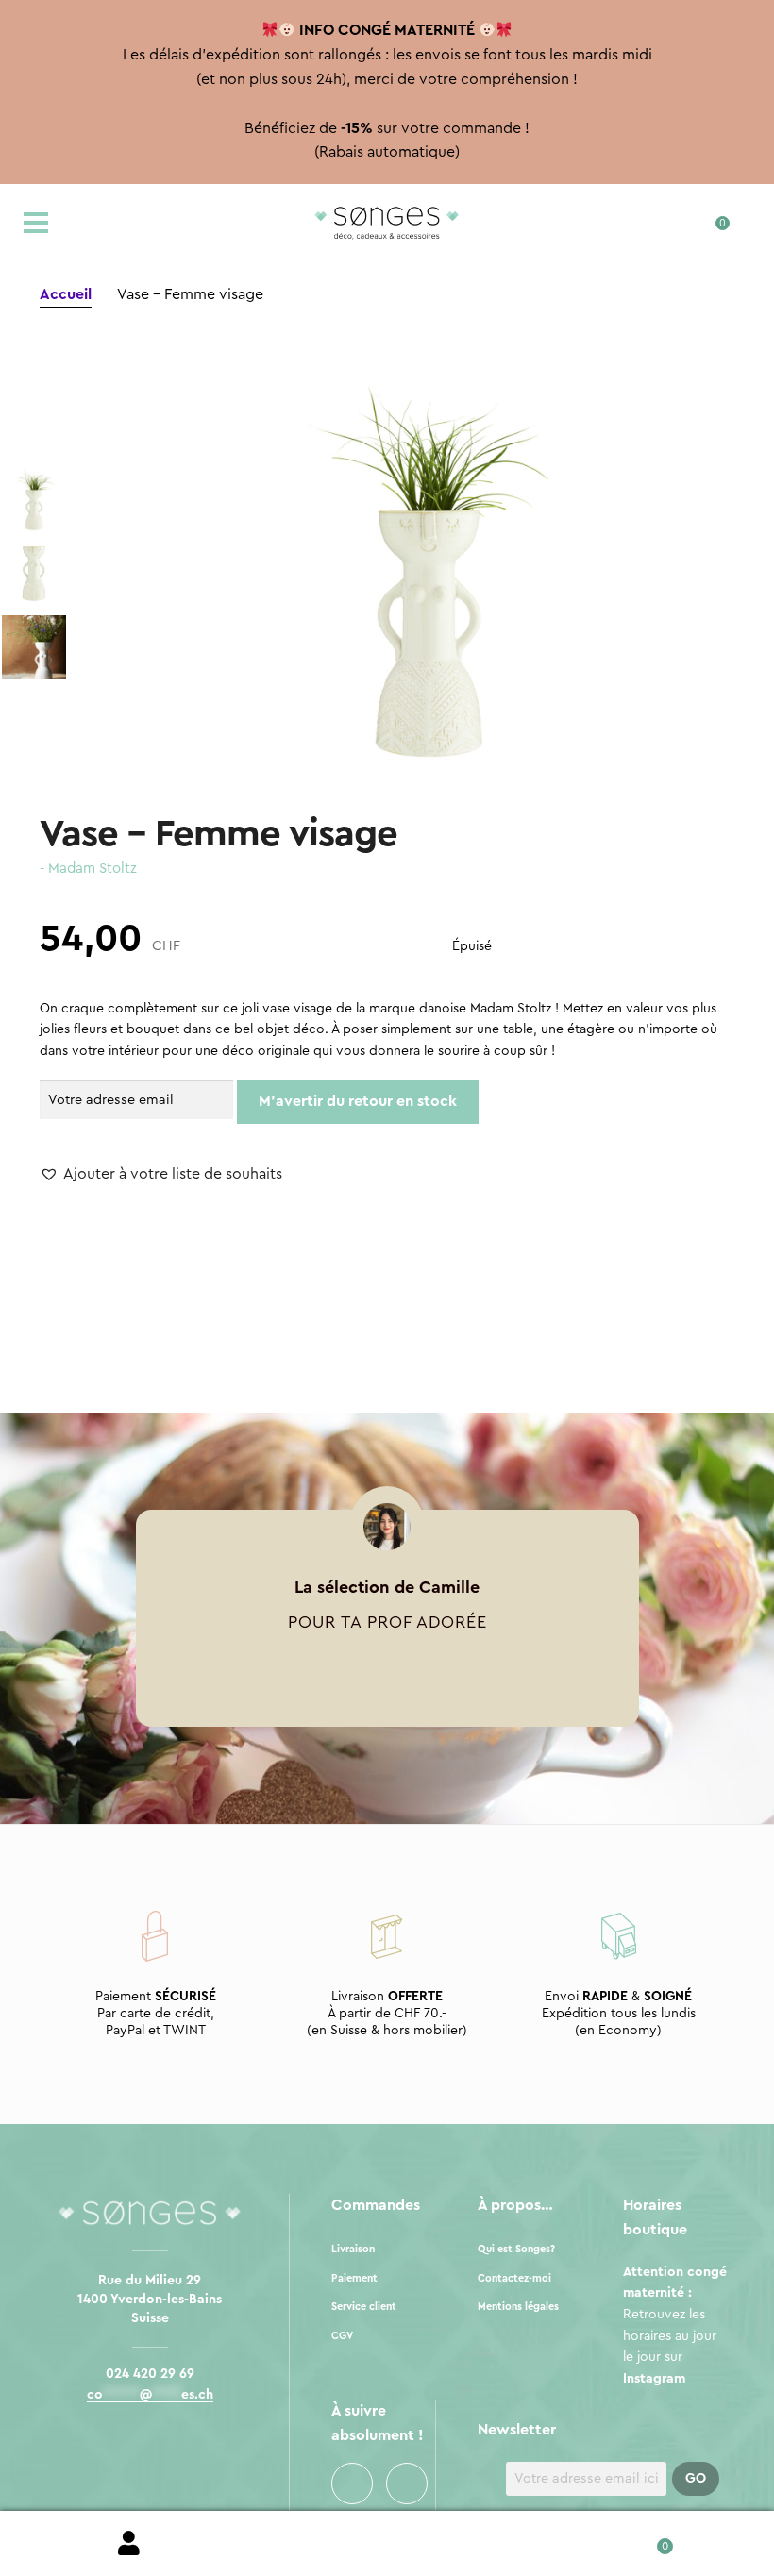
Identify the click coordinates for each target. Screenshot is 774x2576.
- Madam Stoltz (88, 869)
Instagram (407, 2484)
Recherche (387, 2544)
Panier (645, 2540)
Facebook (352, 2484)
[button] (161, 1175)
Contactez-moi (514, 2278)
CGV (342, 2336)
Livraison (353, 2249)
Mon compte (129, 2544)
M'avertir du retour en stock (358, 1101)
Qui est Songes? (516, 2249)
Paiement (354, 2278)
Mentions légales (518, 2307)
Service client (364, 2307)
